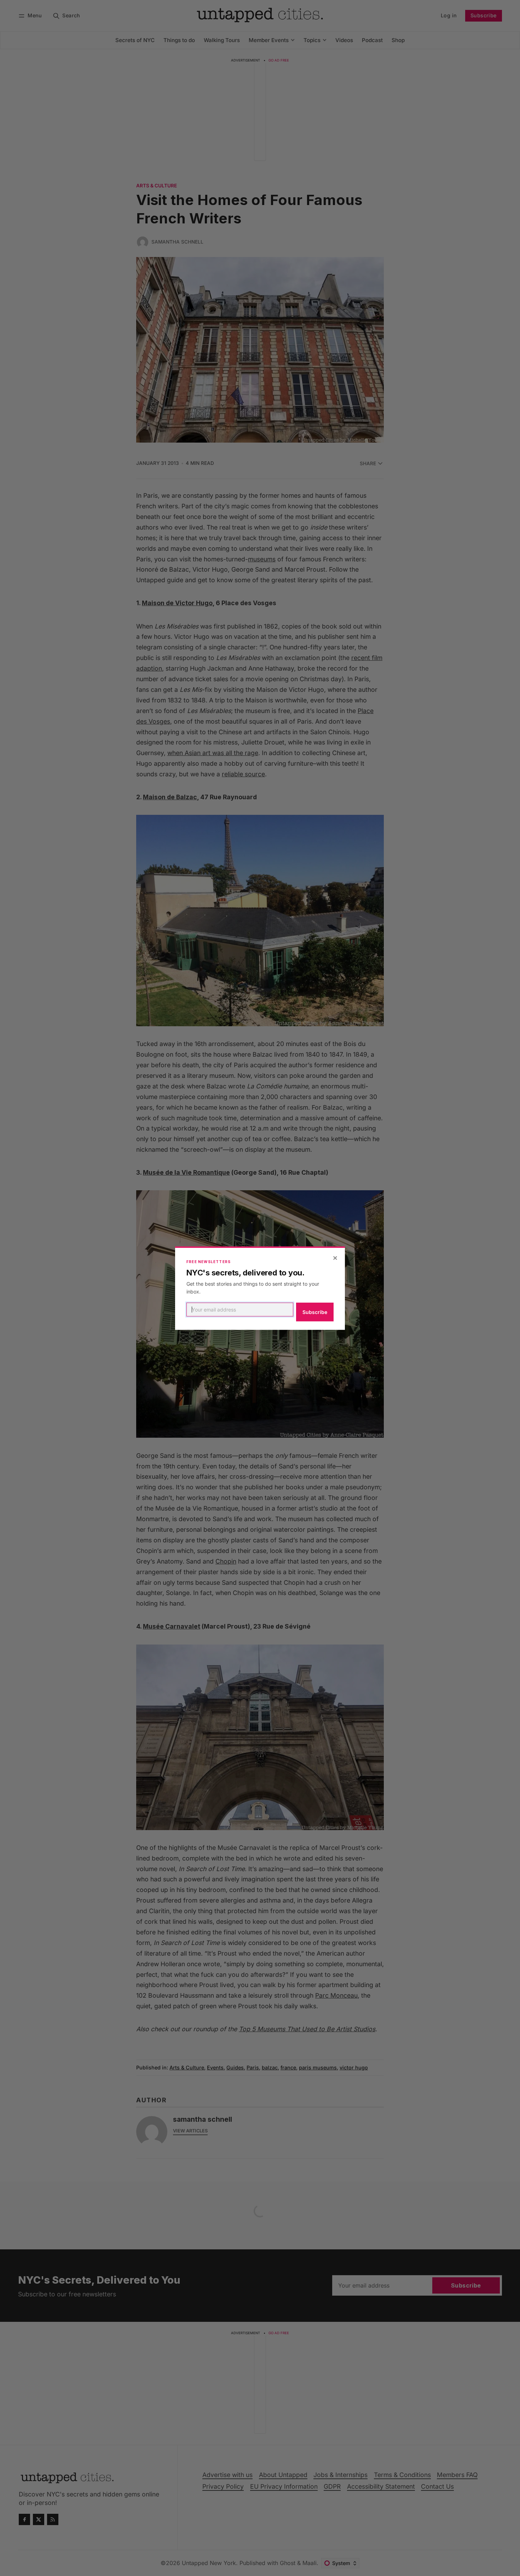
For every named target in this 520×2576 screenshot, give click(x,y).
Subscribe (315, 1312)
